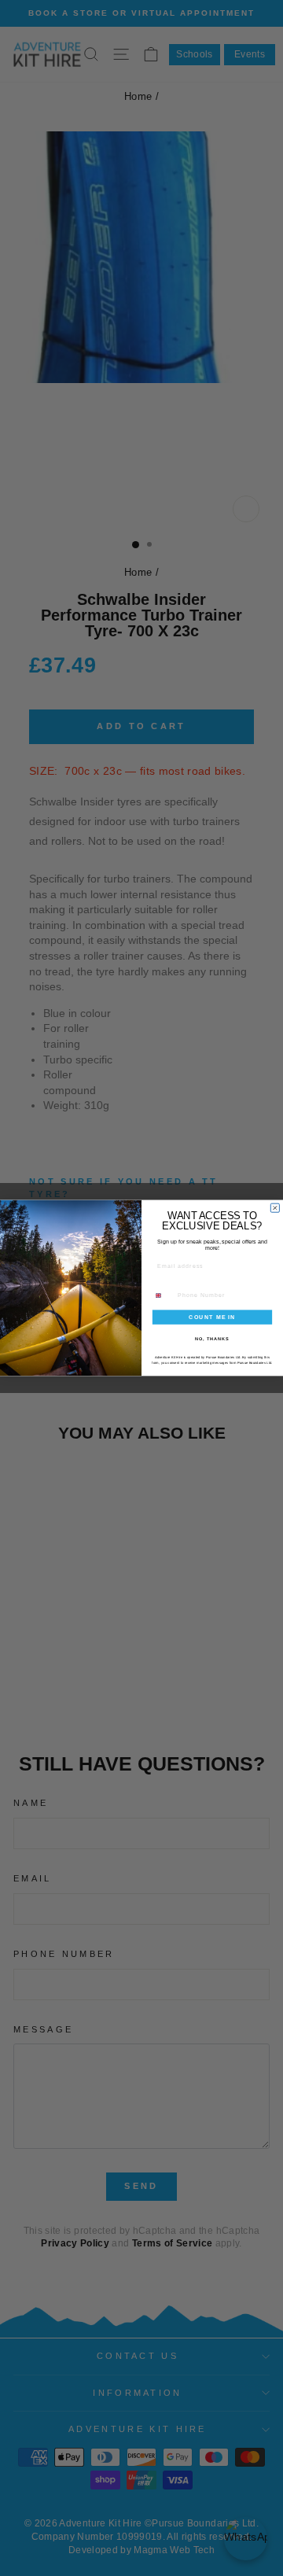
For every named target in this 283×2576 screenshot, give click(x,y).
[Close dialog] (275, 1208)
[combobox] (162, 1295)
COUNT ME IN (212, 1317)
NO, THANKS (212, 1339)
